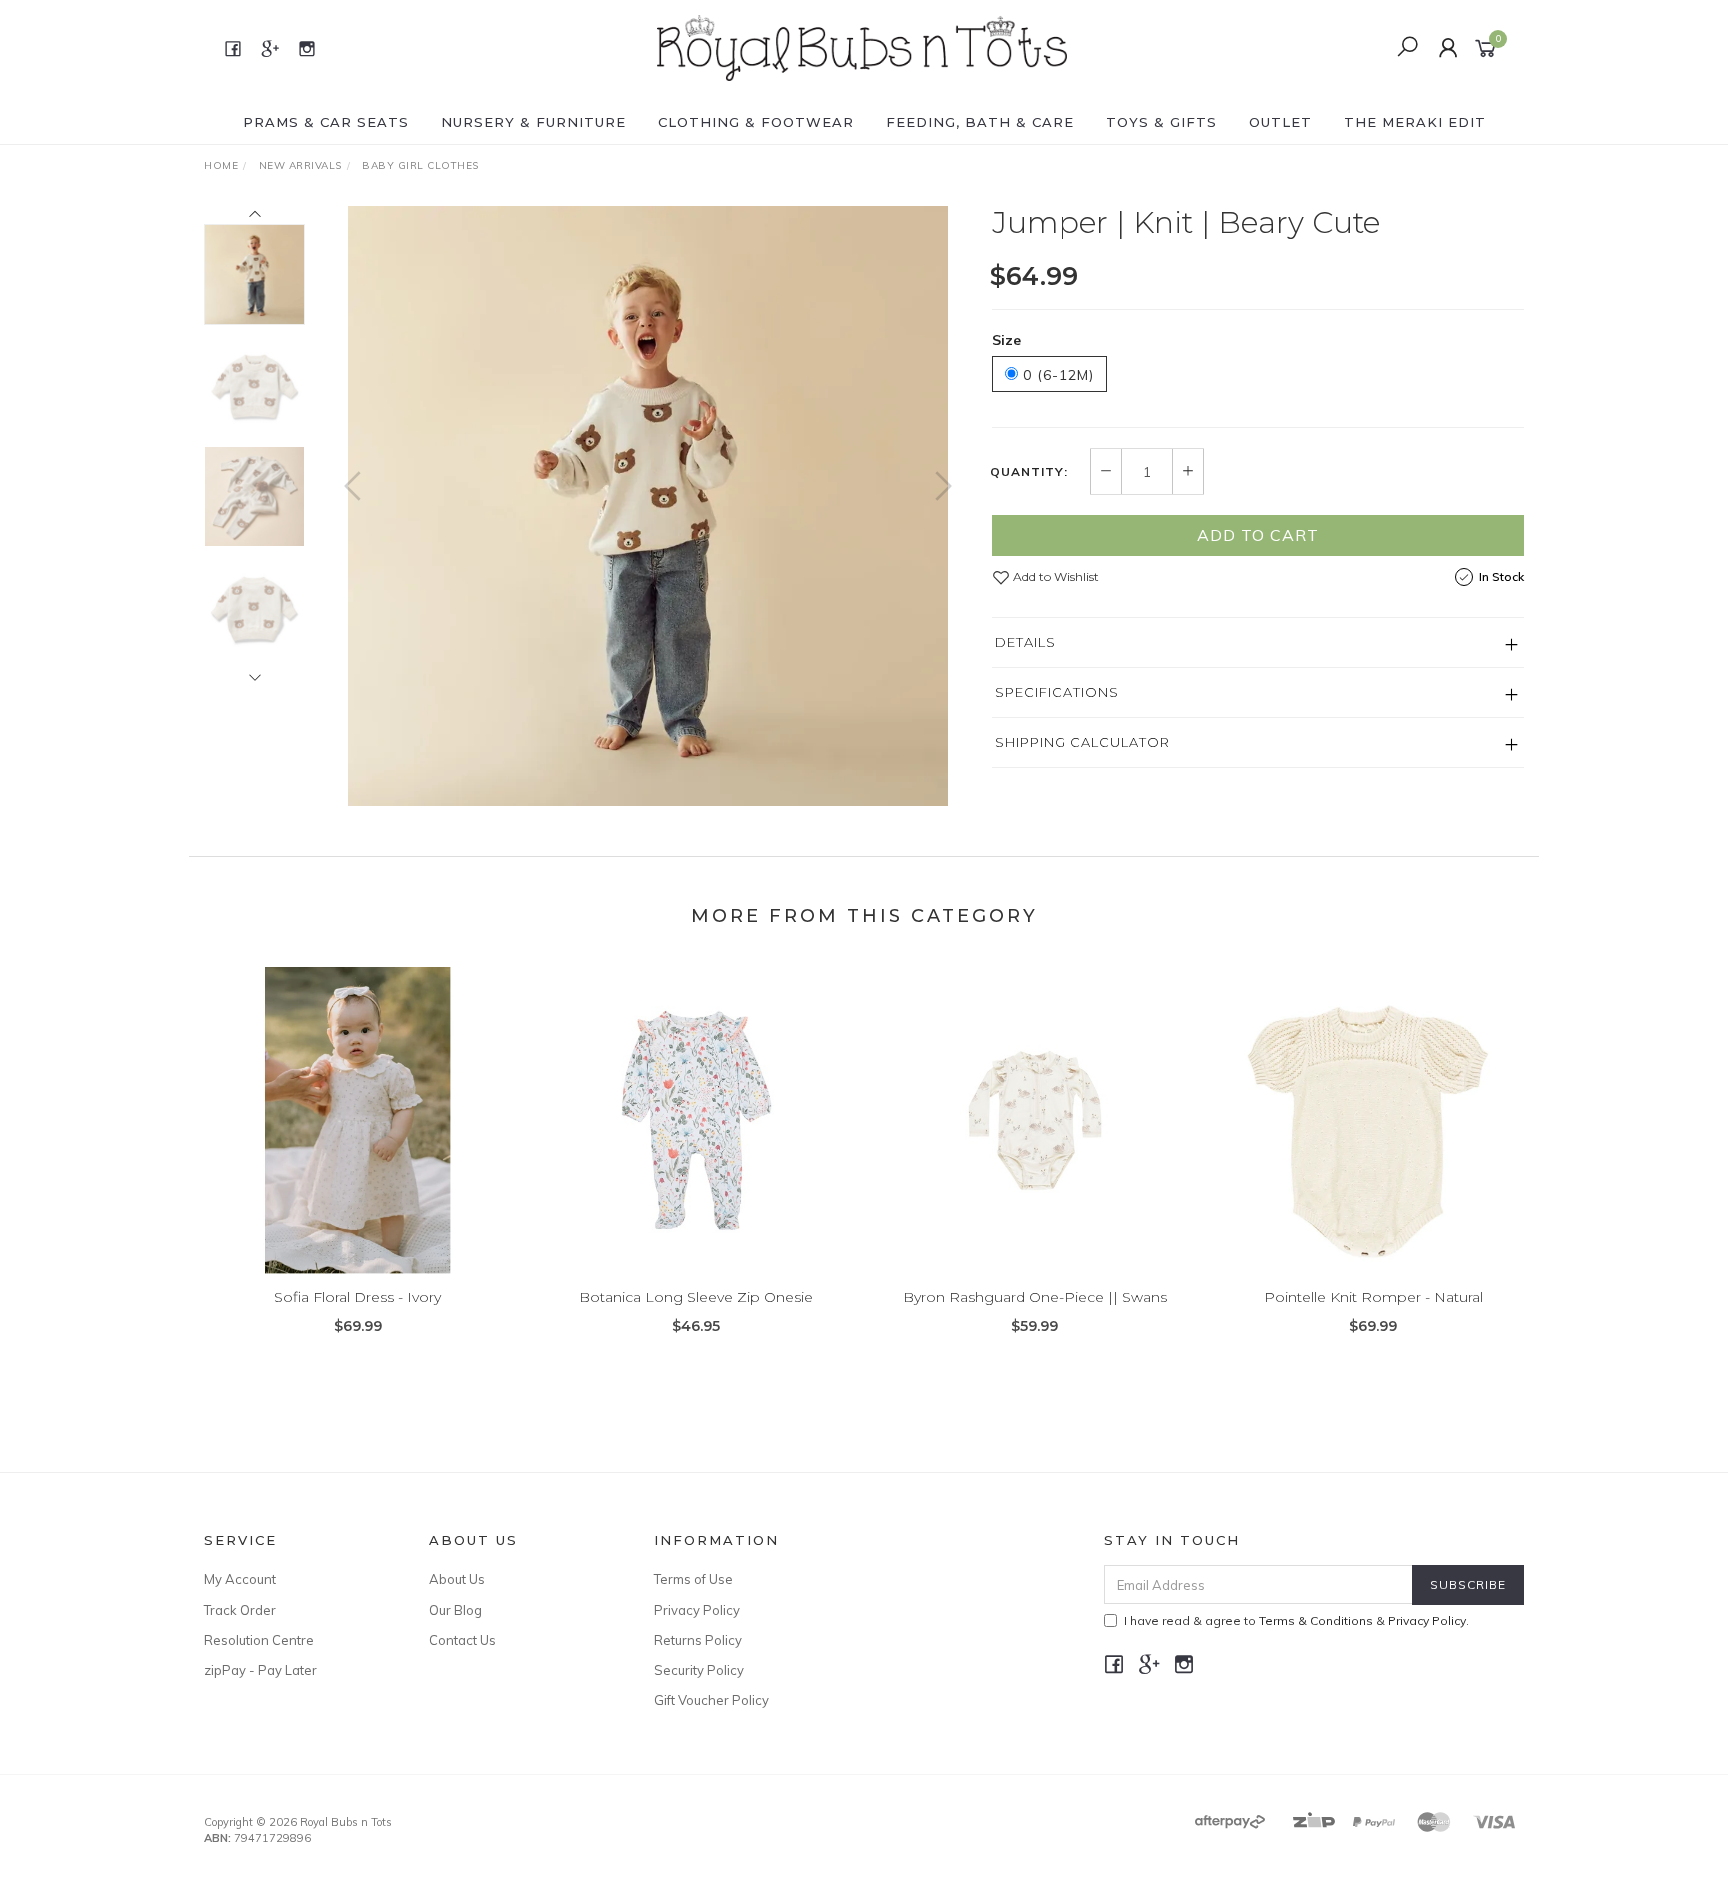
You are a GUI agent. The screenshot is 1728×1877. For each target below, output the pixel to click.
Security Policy (699, 1670)
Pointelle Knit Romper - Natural (1373, 1297)
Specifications (1057, 692)
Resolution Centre (259, 1640)
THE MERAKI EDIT (1415, 122)
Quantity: (1029, 472)
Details (1025, 642)
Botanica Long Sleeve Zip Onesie (696, 1297)
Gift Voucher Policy (711, 1700)
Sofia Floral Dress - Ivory (357, 1297)
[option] (648, 506)
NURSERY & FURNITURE (533, 122)
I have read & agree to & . (1296, 1620)
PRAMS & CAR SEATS (326, 122)
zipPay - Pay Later (260, 1670)
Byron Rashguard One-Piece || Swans (1035, 1297)
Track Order (240, 1610)
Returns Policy (698, 1640)
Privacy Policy (697, 1610)
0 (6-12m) (1056, 375)
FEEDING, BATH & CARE (980, 122)
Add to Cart (1258, 535)
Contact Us (462, 1640)
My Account (240, 1579)
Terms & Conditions (1316, 1620)
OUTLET (1280, 122)
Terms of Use (693, 1579)
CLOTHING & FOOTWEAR (756, 122)
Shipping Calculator (1082, 742)
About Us (457, 1579)
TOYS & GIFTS (1161, 122)
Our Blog (455, 1610)
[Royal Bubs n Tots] (862, 47)
